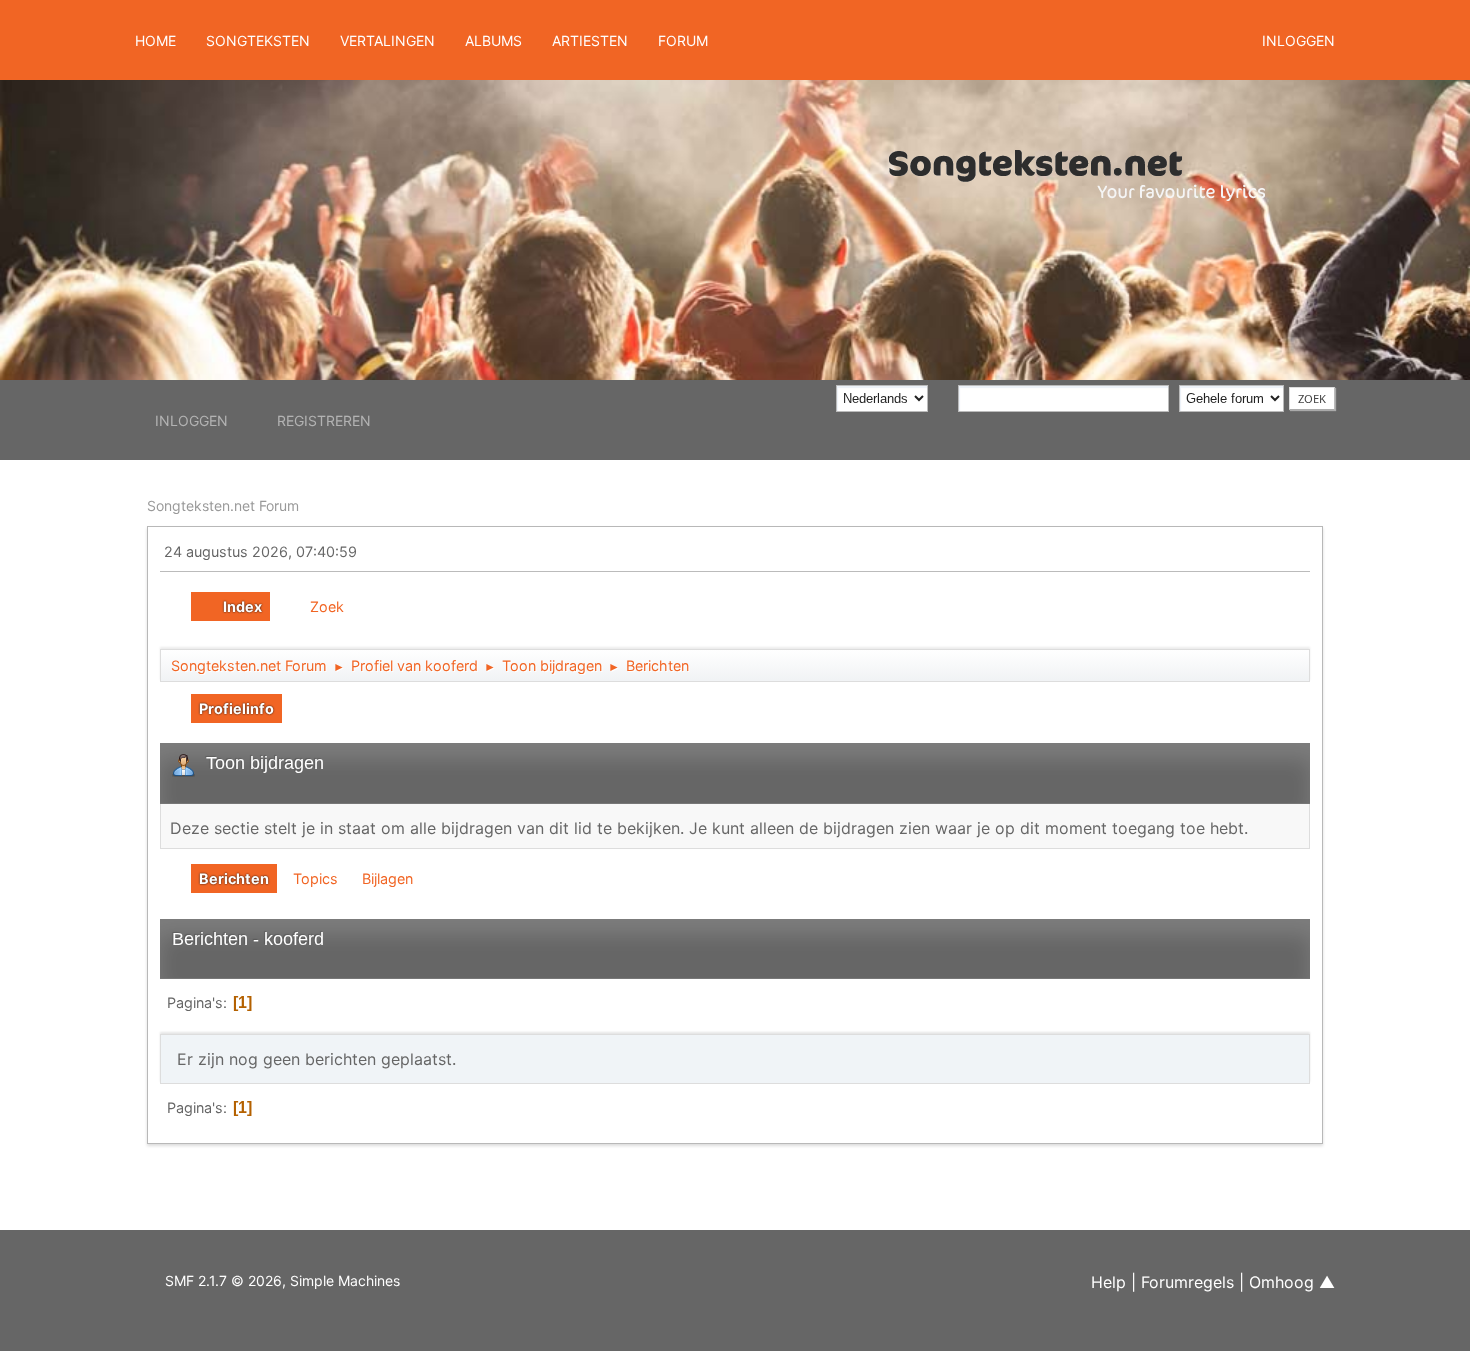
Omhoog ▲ (1292, 1282)
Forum (683, 40)
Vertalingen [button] (387, 40)
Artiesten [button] (590, 40)
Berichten (234, 878)
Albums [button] (493, 40)
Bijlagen (387, 878)
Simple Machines (345, 1280)
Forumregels (1187, 1282)
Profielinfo (236, 708)
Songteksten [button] (258, 40)
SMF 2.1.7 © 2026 (223, 1280)
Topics (315, 878)
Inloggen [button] (1298, 40)
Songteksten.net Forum (223, 505)
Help (1108, 1282)
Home (155, 40)
